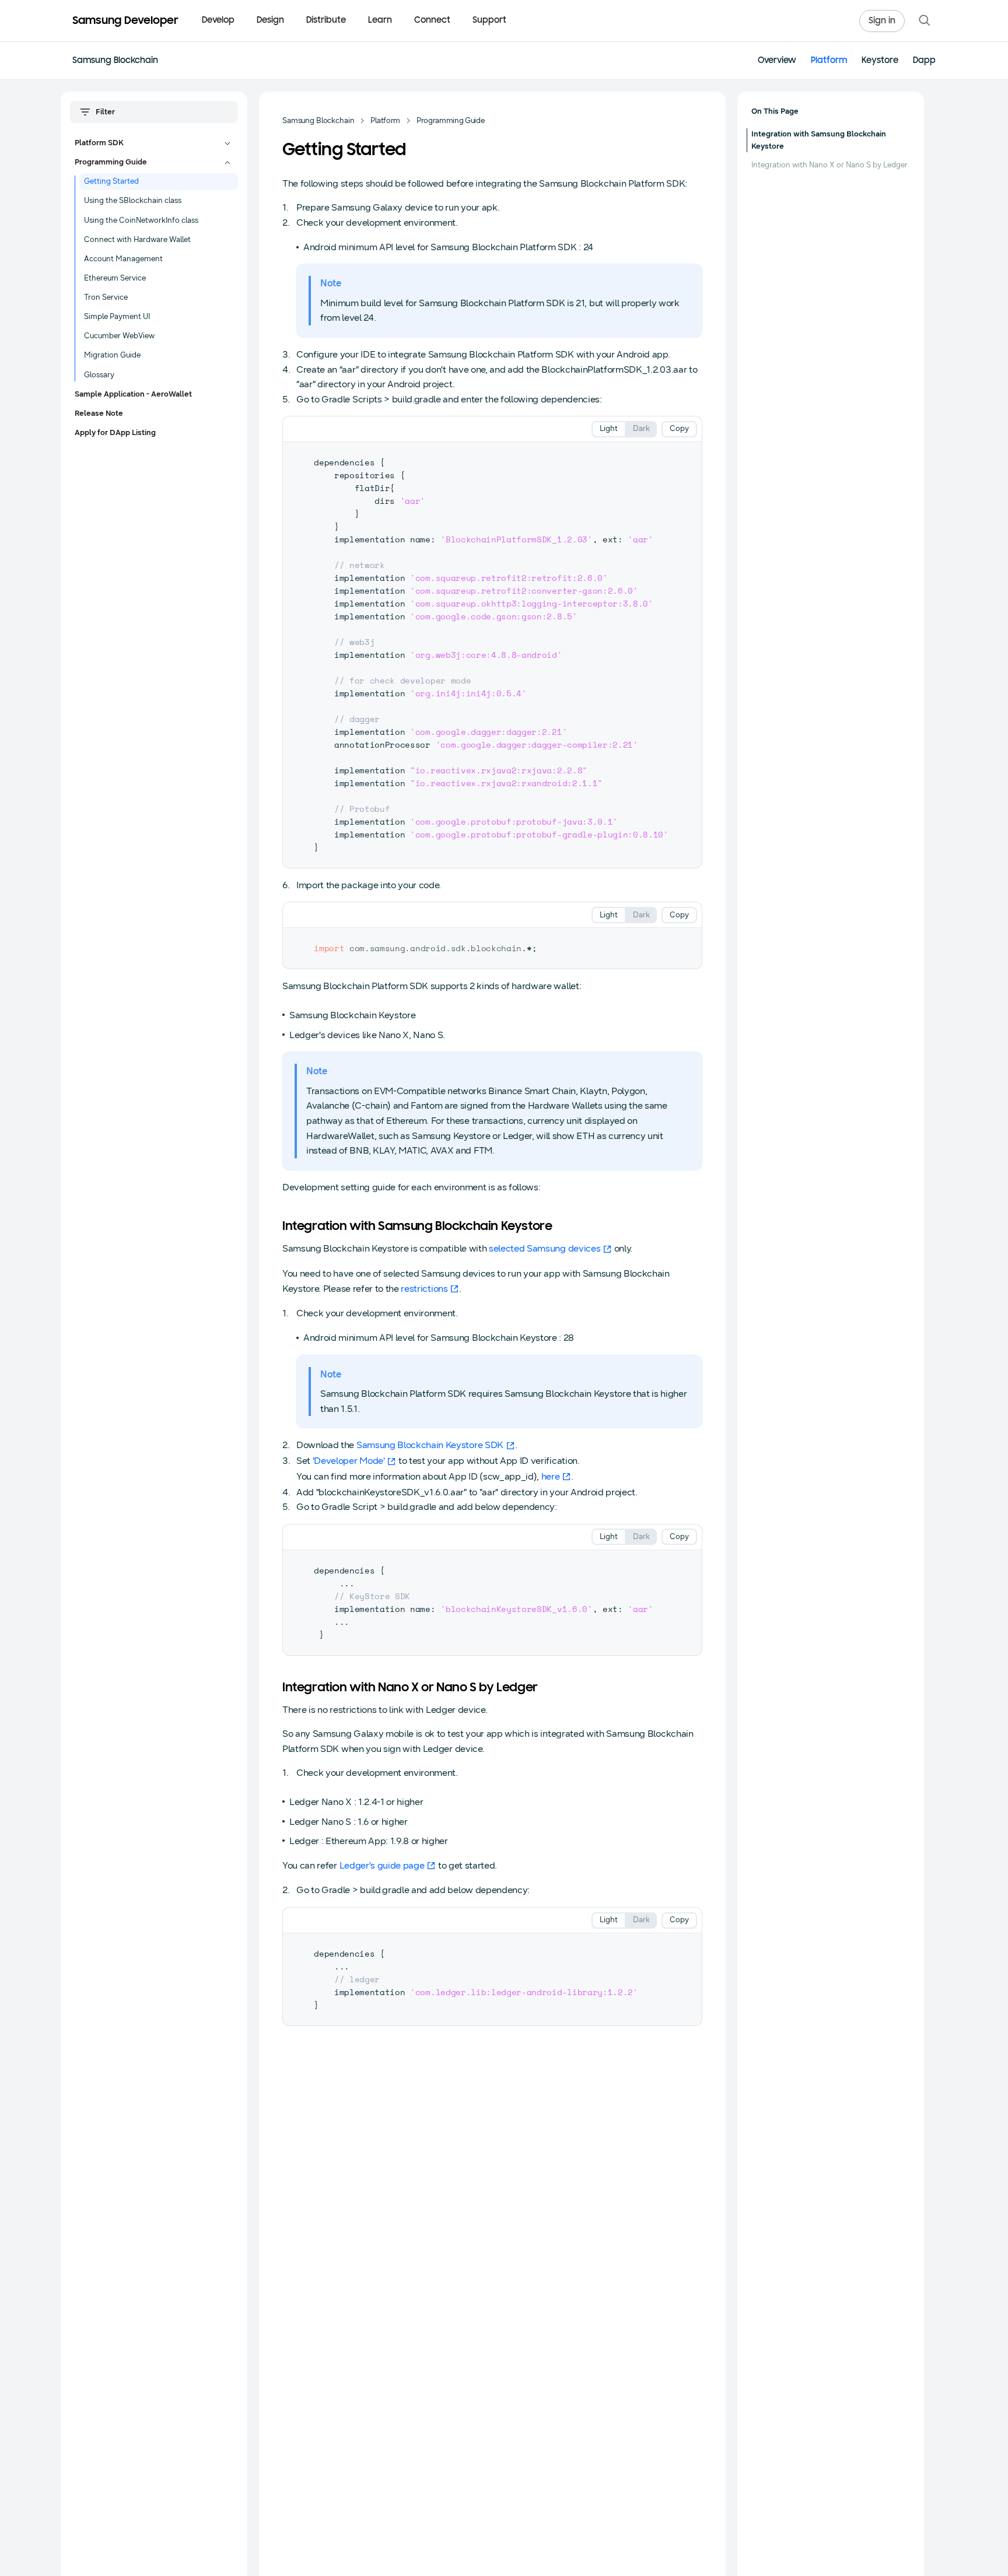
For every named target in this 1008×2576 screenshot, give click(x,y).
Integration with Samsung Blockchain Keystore (819, 140)
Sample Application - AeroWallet (133, 394)
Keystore (880, 61)
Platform (829, 61)
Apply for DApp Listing (115, 433)
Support (489, 21)
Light (609, 429)
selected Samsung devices (545, 1248)
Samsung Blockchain (115, 61)
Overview (777, 61)
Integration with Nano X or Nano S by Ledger (829, 165)
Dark (641, 429)
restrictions (424, 1289)
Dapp (924, 61)
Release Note (99, 413)
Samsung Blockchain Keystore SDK (430, 1445)
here (551, 1476)
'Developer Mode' (349, 1461)
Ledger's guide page (382, 1865)
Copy (679, 429)
